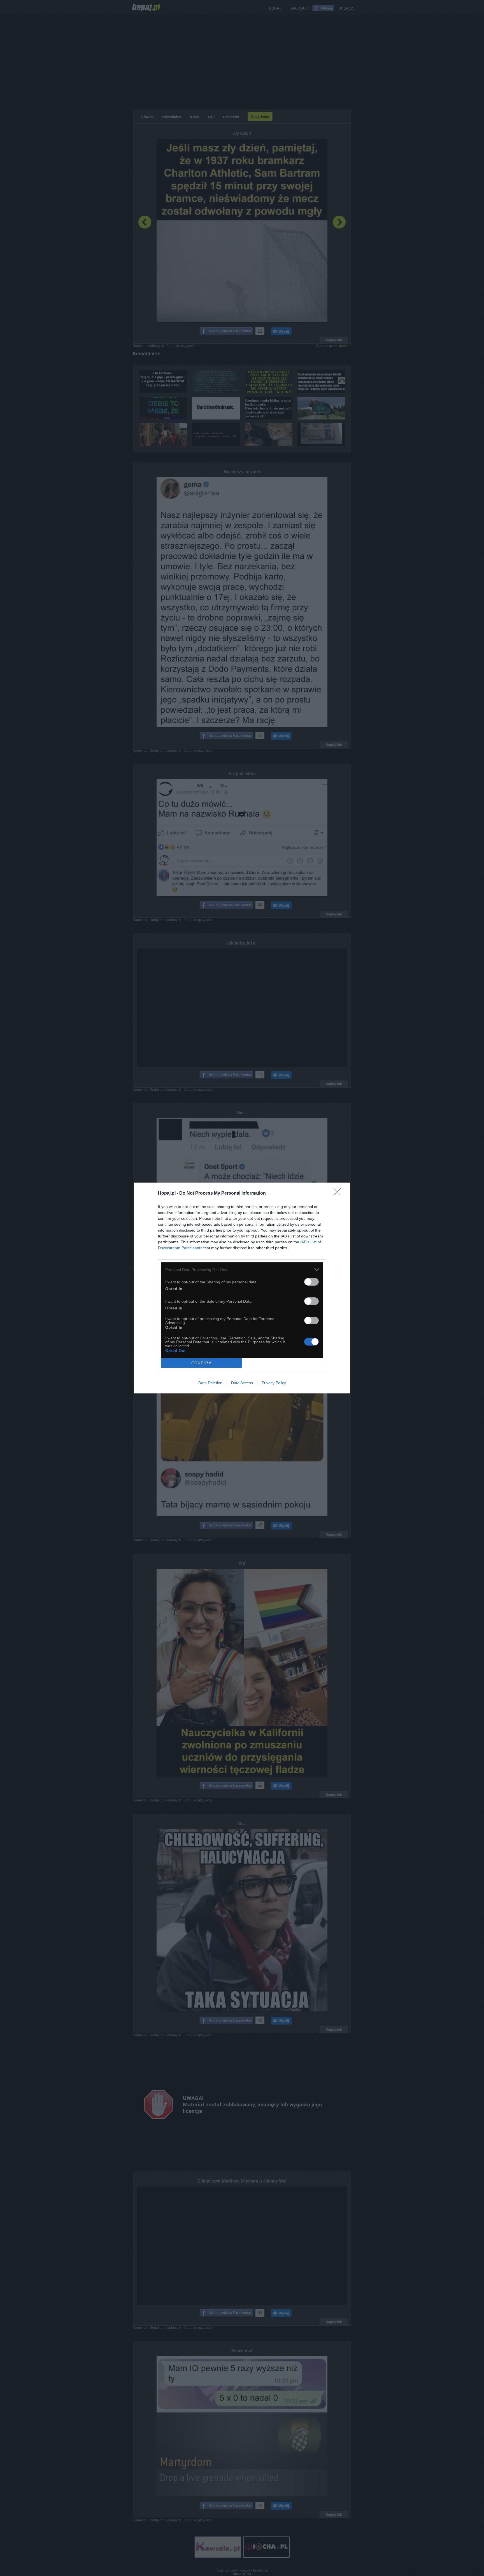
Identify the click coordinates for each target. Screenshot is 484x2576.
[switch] (311, 1282)
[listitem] (242, 1270)
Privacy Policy (274, 1383)
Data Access (242, 1383)
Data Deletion (210, 1383)
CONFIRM (202, 1363)
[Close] (339, 1193)
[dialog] (242, 1288)
